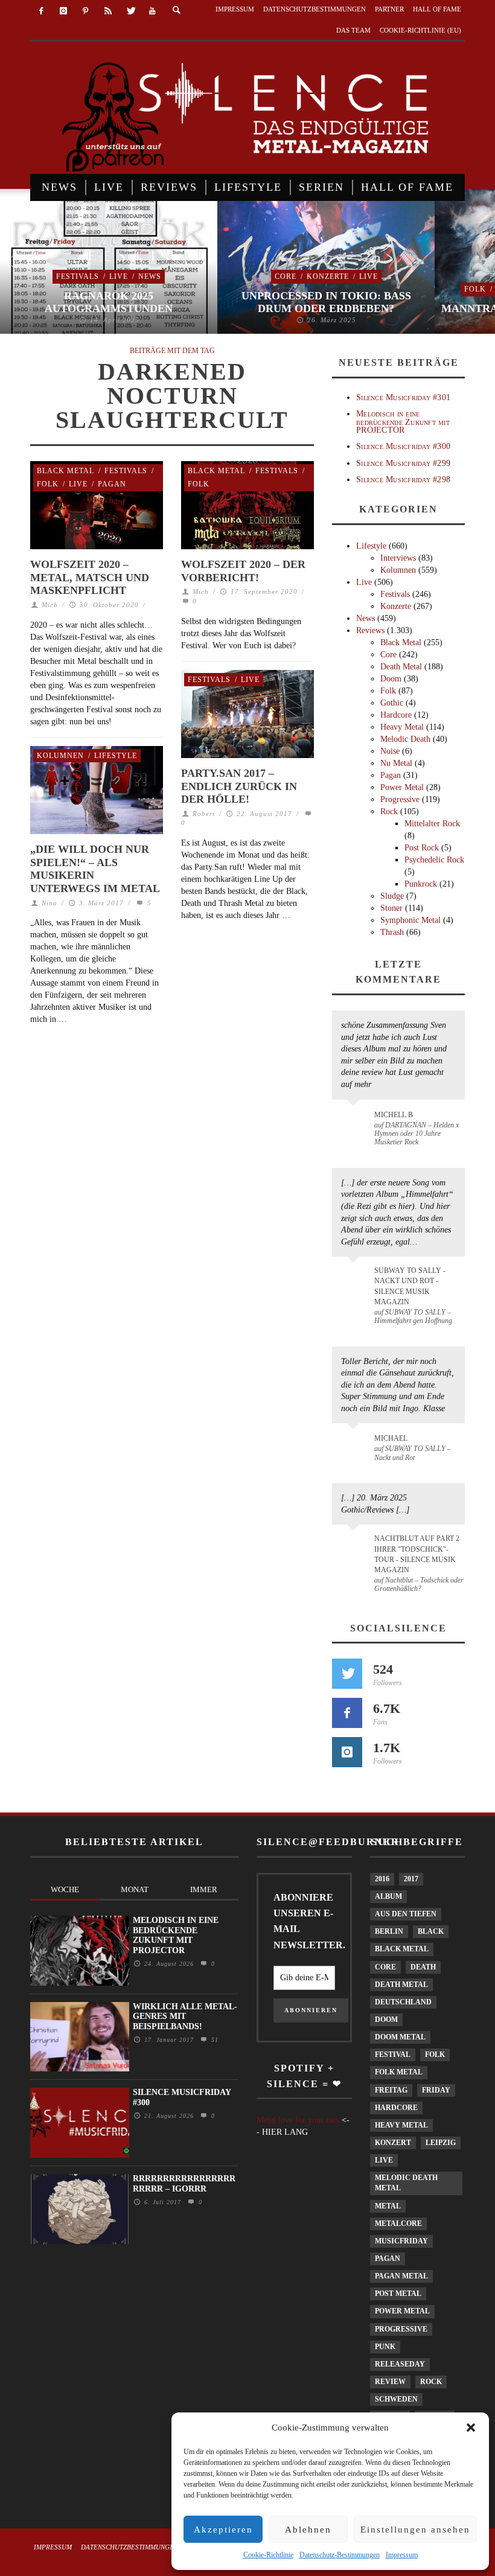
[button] (471, 2428)
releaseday (400, 2364)
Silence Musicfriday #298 (403, 480)
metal (388, 2206)
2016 (382, 1879)
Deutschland (403, 2002)
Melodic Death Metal (406, 2183)
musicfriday (401, 2241)
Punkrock (421, 884)
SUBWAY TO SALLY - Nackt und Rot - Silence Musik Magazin (410, 1286)
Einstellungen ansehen (415, 2530)
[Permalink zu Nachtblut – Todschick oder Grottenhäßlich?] (355, 1546)
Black (431, 1931)
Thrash (392, 932)
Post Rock (422, 848)
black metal (402, 1949)
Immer (204, 1889)
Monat (135, 1889)
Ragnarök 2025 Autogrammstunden (109, 302)
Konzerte (328, 276)
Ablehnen (308, 2530)
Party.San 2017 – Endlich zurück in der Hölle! (239, 786)
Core (286, 276)
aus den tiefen (406, 1914)
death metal (401, 1985)
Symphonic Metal (410, 920)
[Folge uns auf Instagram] (347, 1752)
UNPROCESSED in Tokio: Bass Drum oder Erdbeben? (326, 302)
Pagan (112, 484)
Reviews (370, 630)
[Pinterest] (86, 11)
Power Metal (402, 787)
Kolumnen (60, 756)
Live (119, 276)
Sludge (392, 896)
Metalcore (398, 2224)
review (390, 2382)
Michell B (394, 1115)
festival (393, 2055)
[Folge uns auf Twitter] (347, 1674)
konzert (393, 2143)
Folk (475, 289)
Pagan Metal (401, 2276)
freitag (391, 2090)
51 (213, 2040)
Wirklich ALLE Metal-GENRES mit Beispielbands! (185, 2017)
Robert (204, 814)
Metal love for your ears (298, 2120)
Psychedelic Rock (434, 860)
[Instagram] (64, 11)
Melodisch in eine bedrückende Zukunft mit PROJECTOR (403, 422)
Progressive (400, 799)
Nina (49, 903)
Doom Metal (400, 2037)
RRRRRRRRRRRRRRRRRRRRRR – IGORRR (184, 2184)
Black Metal (65, 471)
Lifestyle (116, 756)
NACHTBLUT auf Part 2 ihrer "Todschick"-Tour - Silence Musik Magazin (417, 1554)
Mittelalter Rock (432, 824)
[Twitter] (130, 11)
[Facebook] (41, 11)
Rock (389, 811)
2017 (411, 1879)
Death (423, 1967)
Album (388, 1896)
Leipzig (441, 2143)
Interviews (398, 558)
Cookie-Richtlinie (268, 2555)
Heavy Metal (402, 727)
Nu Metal (396, 763)
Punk (385, 2347)
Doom (391, 679)
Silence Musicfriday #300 (403, 446)
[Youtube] (152, 11)
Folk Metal (399, 2072)
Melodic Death (405, 739)
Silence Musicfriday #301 (403, 397)
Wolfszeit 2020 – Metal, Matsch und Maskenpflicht (90, 577)
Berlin (389, 1931)
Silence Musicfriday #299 (403, 463)
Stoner (391, 908)
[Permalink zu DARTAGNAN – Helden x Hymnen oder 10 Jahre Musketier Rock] (355, 1121)
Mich (50, 605)
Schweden (396, 2399)
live (384, 2160)
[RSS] (108, 11)
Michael (391, 1438)
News (150, 276)
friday (436, 2090)
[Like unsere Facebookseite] (347, 1713)
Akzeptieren (223, 2530)
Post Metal (398, 2294)
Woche (65, 1889)
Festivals (78, 276)
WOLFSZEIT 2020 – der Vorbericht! (243, 571)
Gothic (392, 703)
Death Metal (401, 667)
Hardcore (396, 715)
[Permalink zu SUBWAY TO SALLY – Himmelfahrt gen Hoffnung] (355, 1278)
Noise (390, 751)
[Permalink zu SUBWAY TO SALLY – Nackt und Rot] (355, 1444)
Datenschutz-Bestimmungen (340, 2555)
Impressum (402, 2555)
